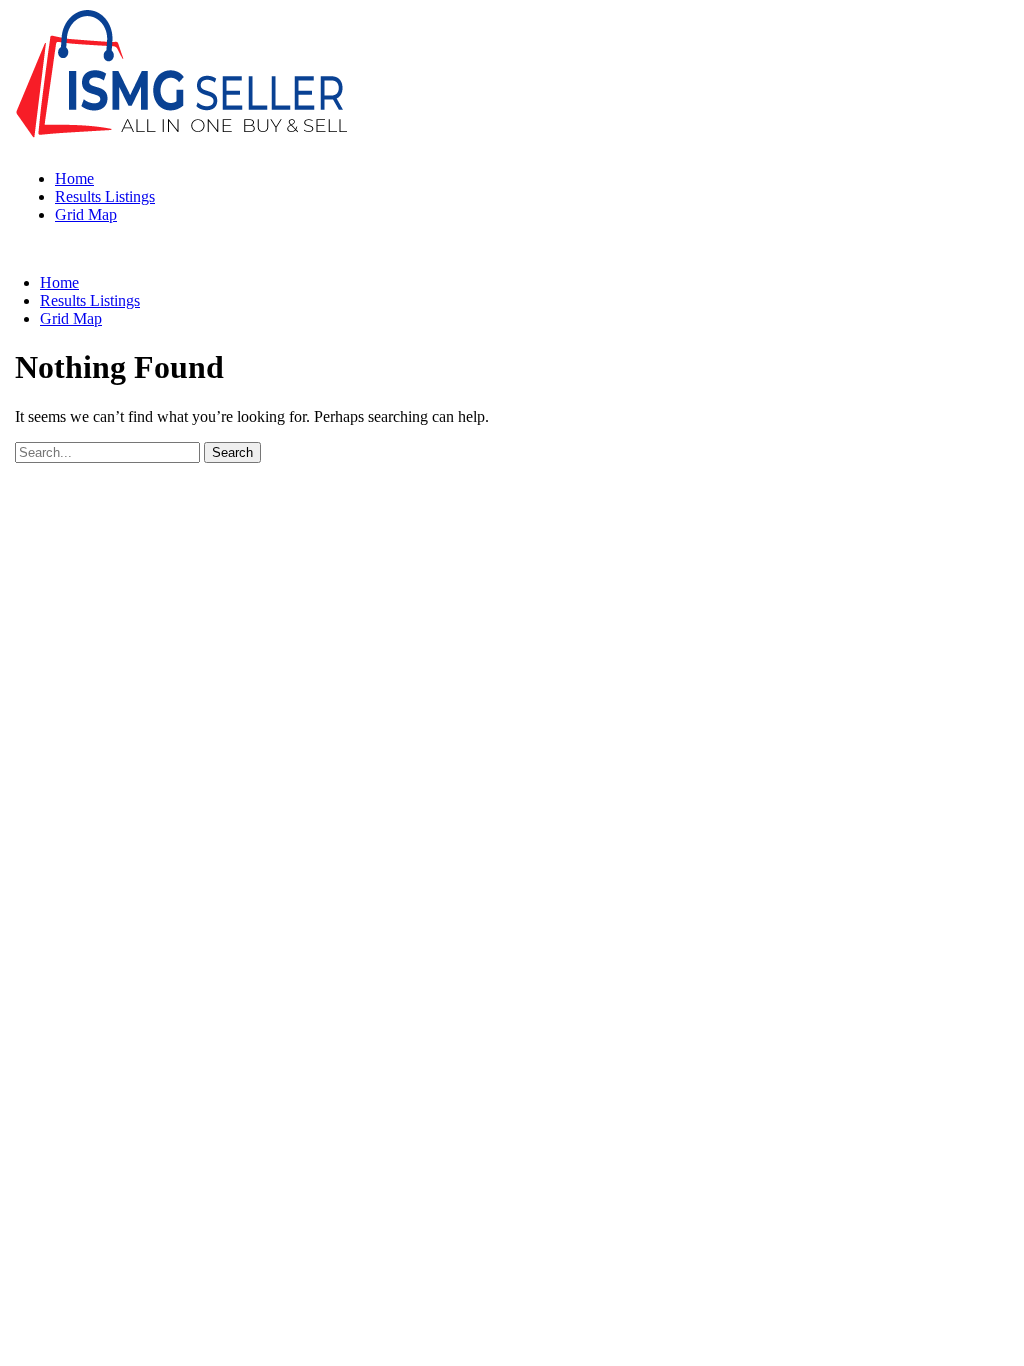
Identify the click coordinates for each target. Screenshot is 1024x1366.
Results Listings (105, 196)
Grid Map (86, 214)
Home (74, 178)
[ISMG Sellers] (181, 144)
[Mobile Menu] (21, 248)
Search (232, 452)
